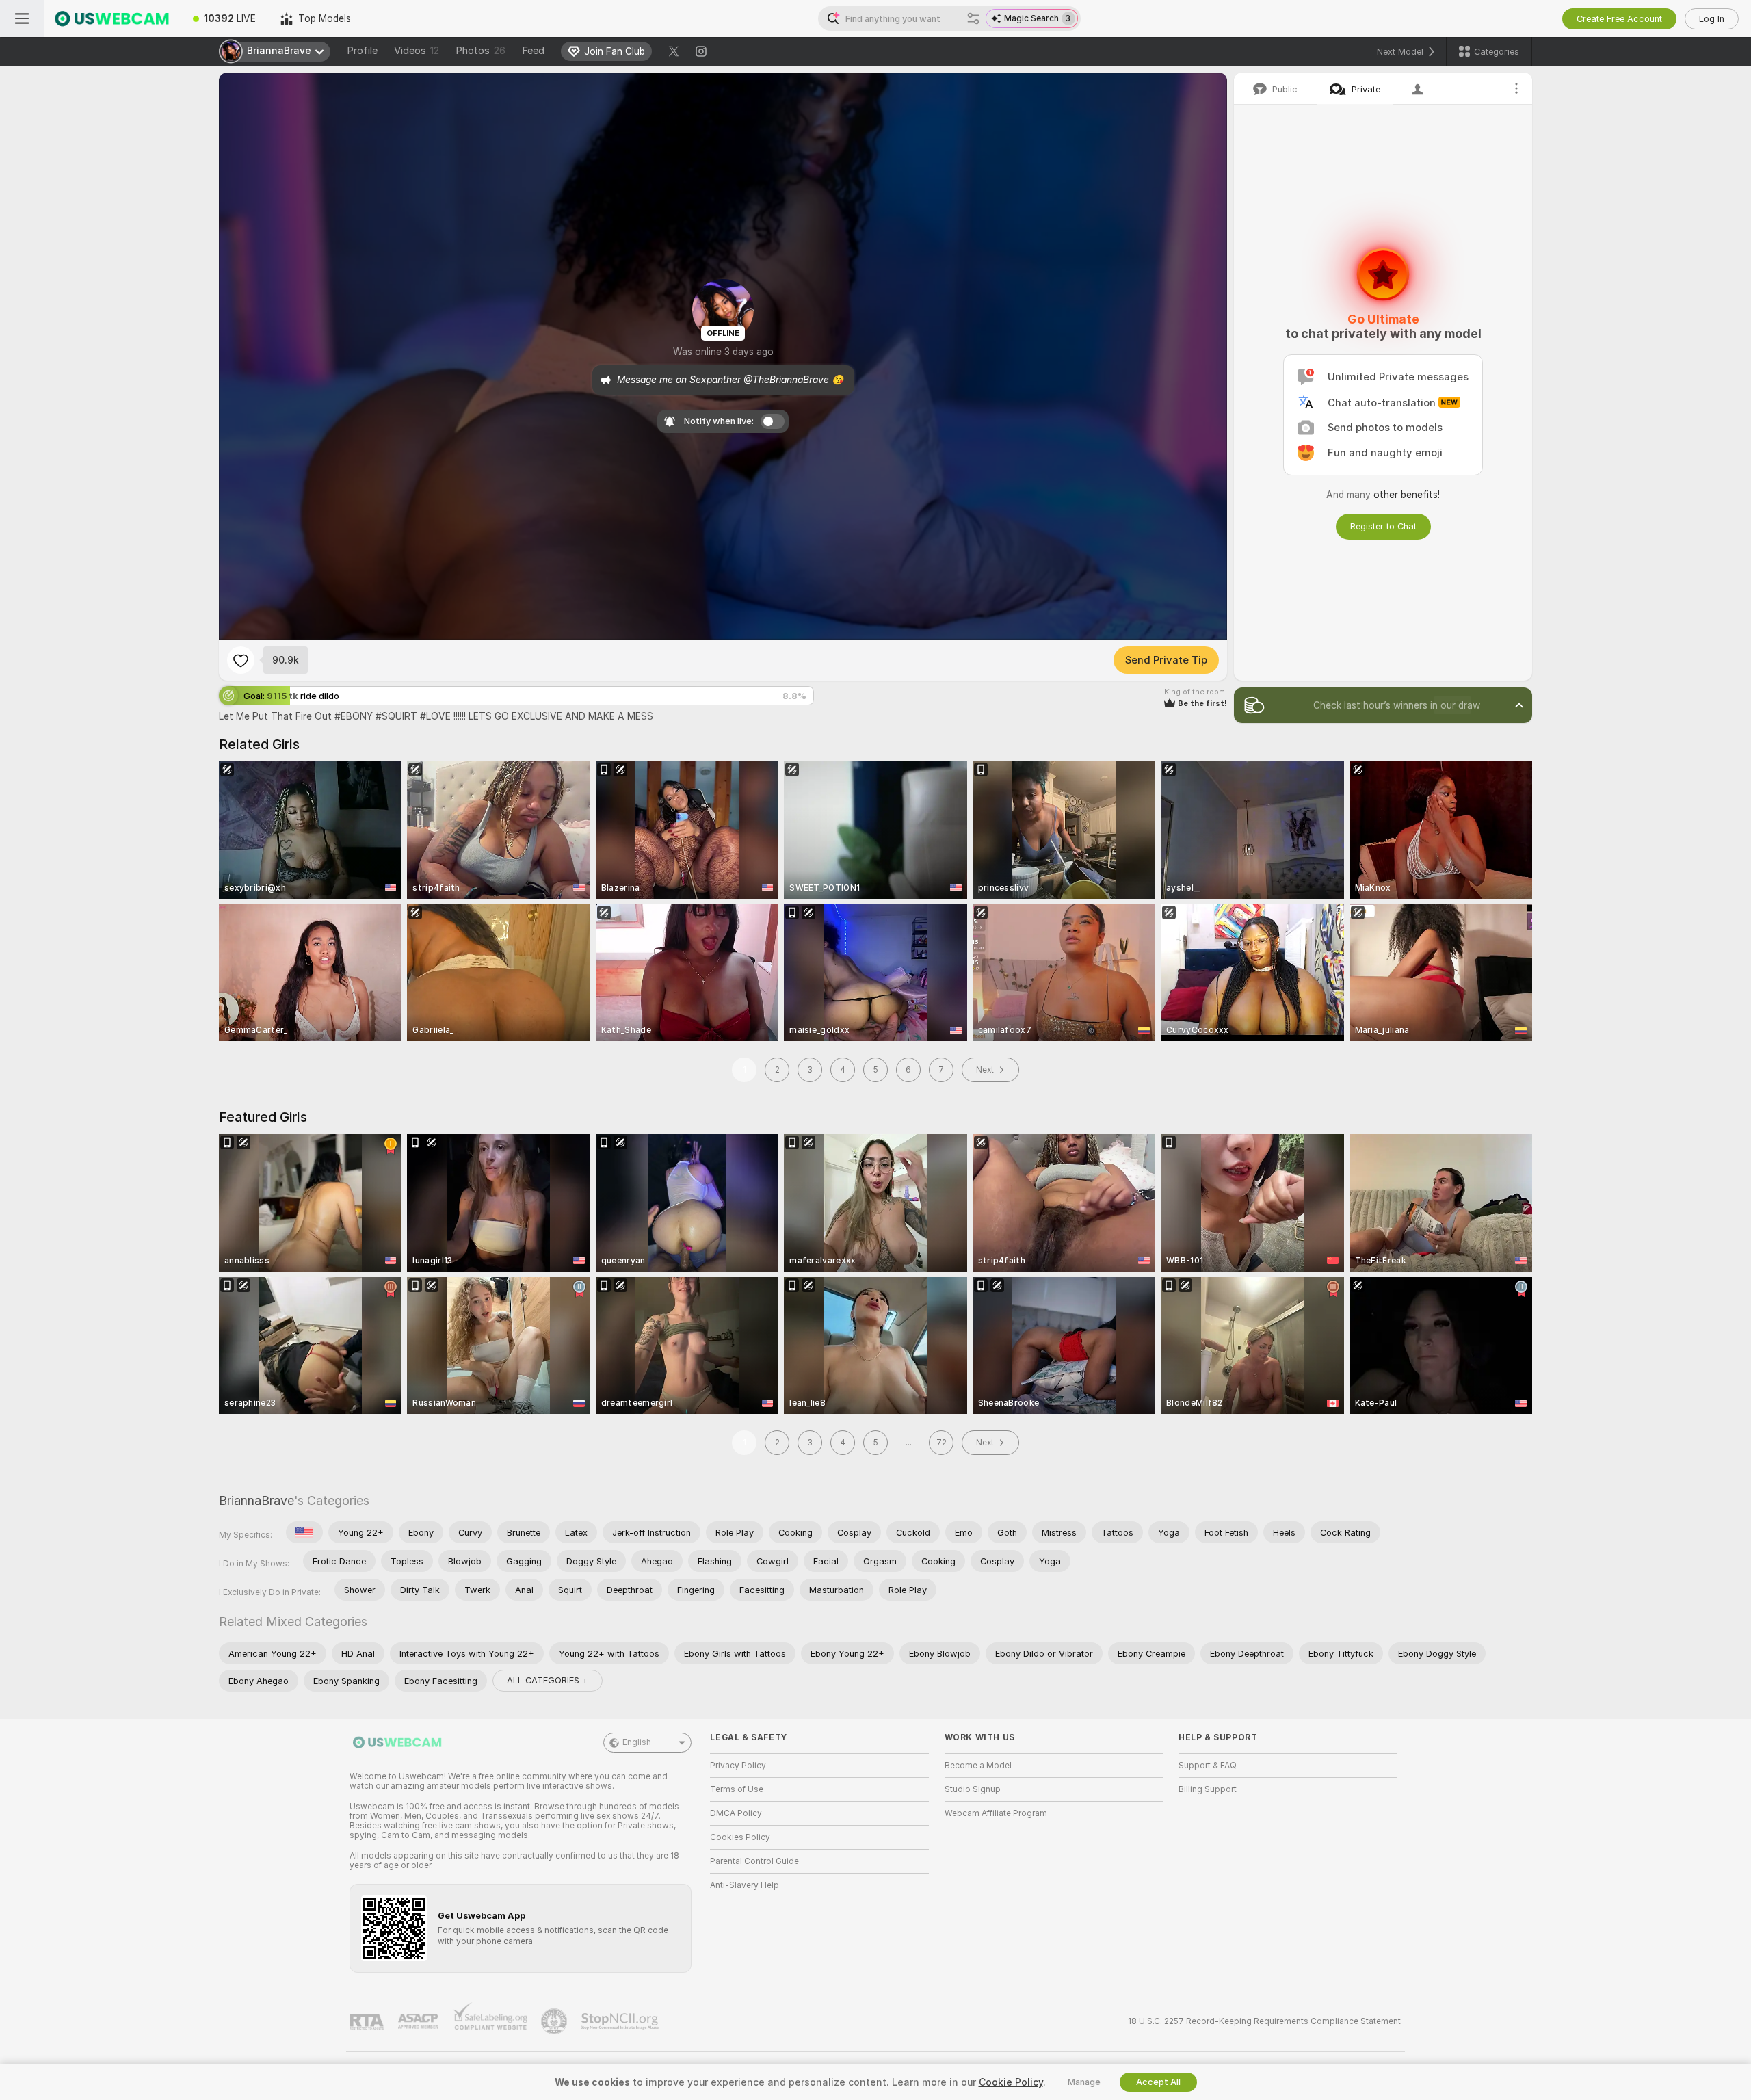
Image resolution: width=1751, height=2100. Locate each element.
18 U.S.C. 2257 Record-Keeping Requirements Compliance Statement (1264, 2021)
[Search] (973, 18)
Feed (533, 51)
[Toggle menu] (22, 18)
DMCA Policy (736, 1813)
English (637, 1742)
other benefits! (1407, 495)
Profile (362, 51)
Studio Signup (973, 1789)
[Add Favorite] (241, 660)
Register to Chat (1383, 526)
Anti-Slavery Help (745, 1885)
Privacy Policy (738, 1766)
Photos (480, 51)
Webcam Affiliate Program (996, 1813)
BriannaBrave (256, 1500)
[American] (304, 1532)
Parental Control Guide (754, 1861)
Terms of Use (737, 1789)
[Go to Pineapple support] (555, 2021)
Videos (417, 51)
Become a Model (978, 1766)
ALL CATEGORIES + (548, 1680)
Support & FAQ (1208, 1766)
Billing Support (1208, 1789)
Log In (1712, 19)
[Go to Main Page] (112, 18)
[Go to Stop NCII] (621, 2021)
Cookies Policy (740, 1837)
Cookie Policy (1011, 2082)
